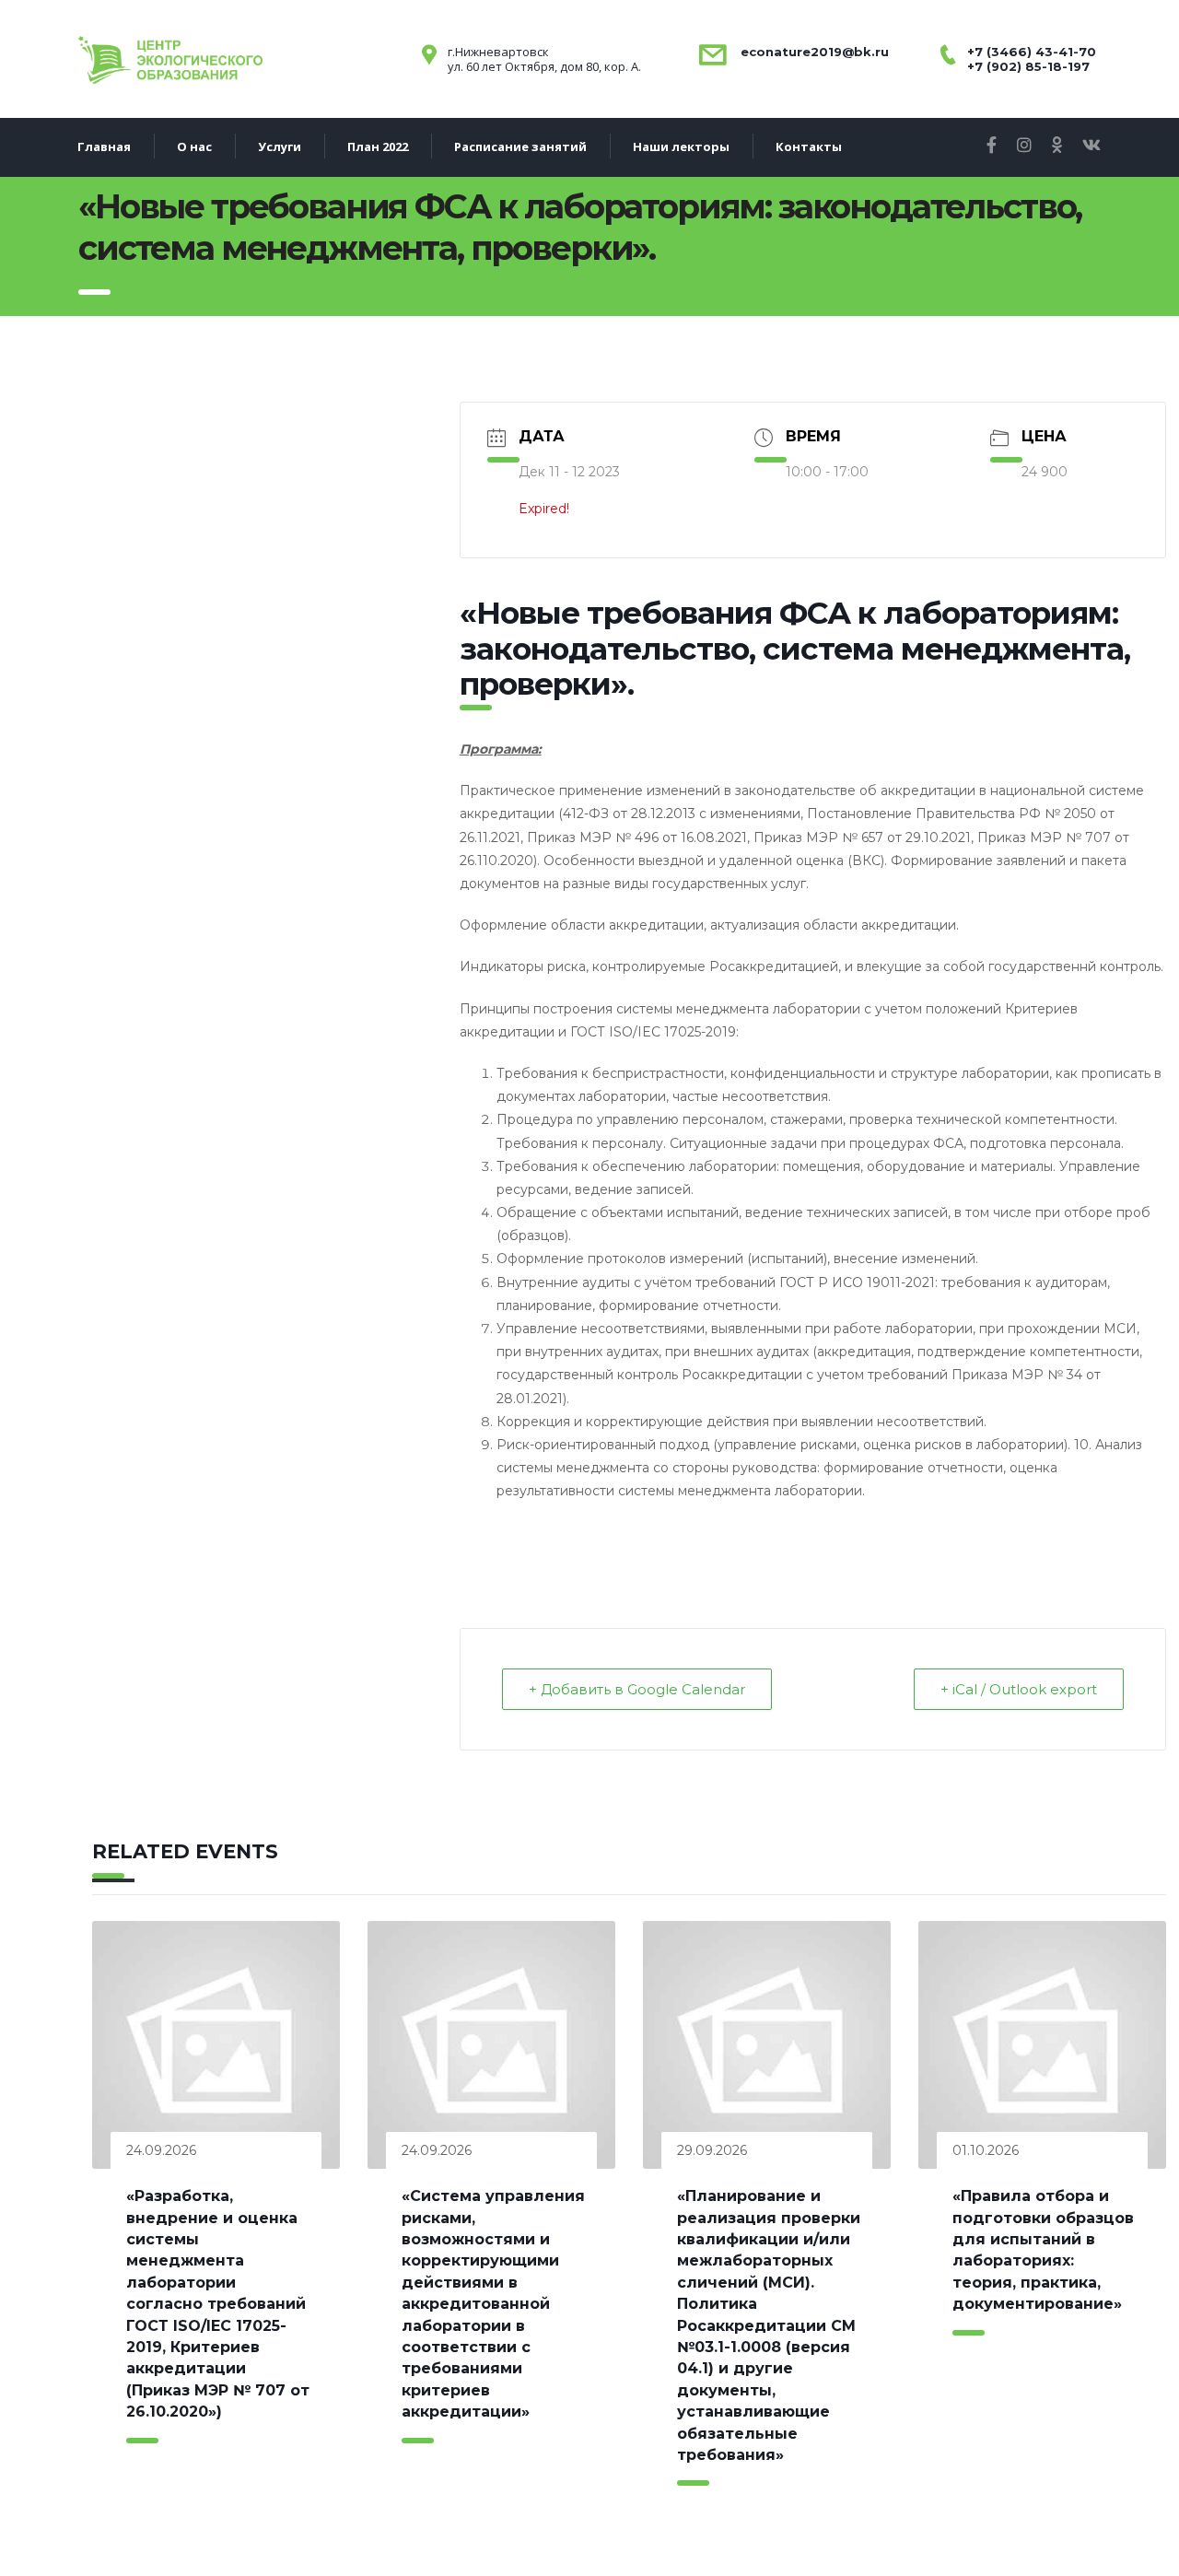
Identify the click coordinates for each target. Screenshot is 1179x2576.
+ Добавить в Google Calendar (637, 1689)
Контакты (809, 146)
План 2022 (378, 146)
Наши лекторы (681, 146)
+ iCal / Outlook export (1019, 1689)
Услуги (280, 146)
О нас (194, 146)
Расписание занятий (520, 146)
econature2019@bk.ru (813, 52)
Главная (104, 146)
